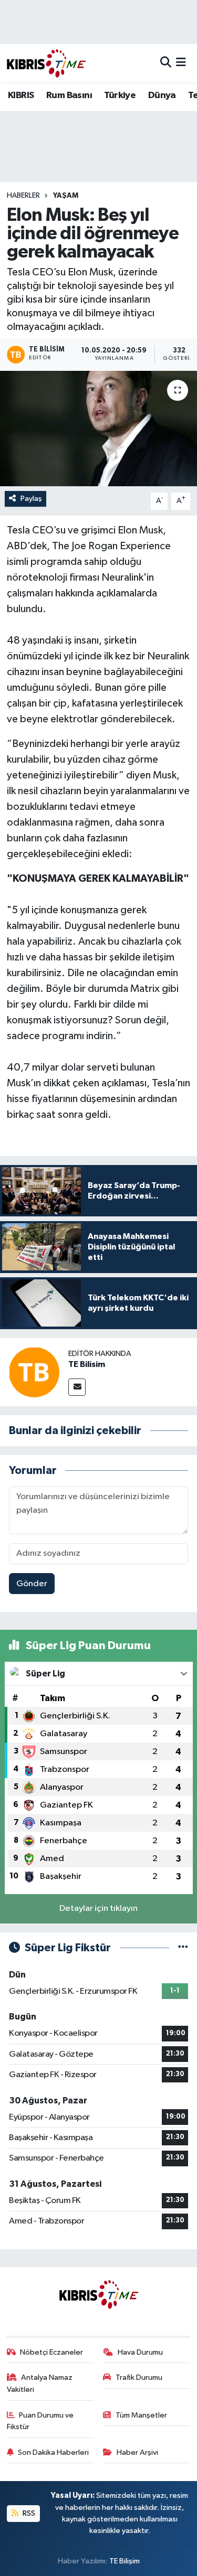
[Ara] (166, 63)
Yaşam (66, 196)
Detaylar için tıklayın (98, 1909)
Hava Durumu (140, 2352)
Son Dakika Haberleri (53, 2452)
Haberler (23, 196)
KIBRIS (21, 95)
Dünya (162, 95)
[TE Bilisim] (34, 1372)
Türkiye (120, 95)
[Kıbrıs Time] (46, 63)
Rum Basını (69, 95)
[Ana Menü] (181, 63)
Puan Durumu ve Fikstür (40, 2421)
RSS (28, 2513)
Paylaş (31, 499)
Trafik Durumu (139, 2377)
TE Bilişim (125, 2561)
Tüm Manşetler (141, 2415)
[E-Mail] (77, 1387)
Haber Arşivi (137, 2452)
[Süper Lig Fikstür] (183, 1948)
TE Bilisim (87, 1364)
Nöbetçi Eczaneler (51, 2352)
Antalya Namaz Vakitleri (40, 2383)
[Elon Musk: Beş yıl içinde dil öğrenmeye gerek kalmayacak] (98, 429)
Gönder (32, 1584)
